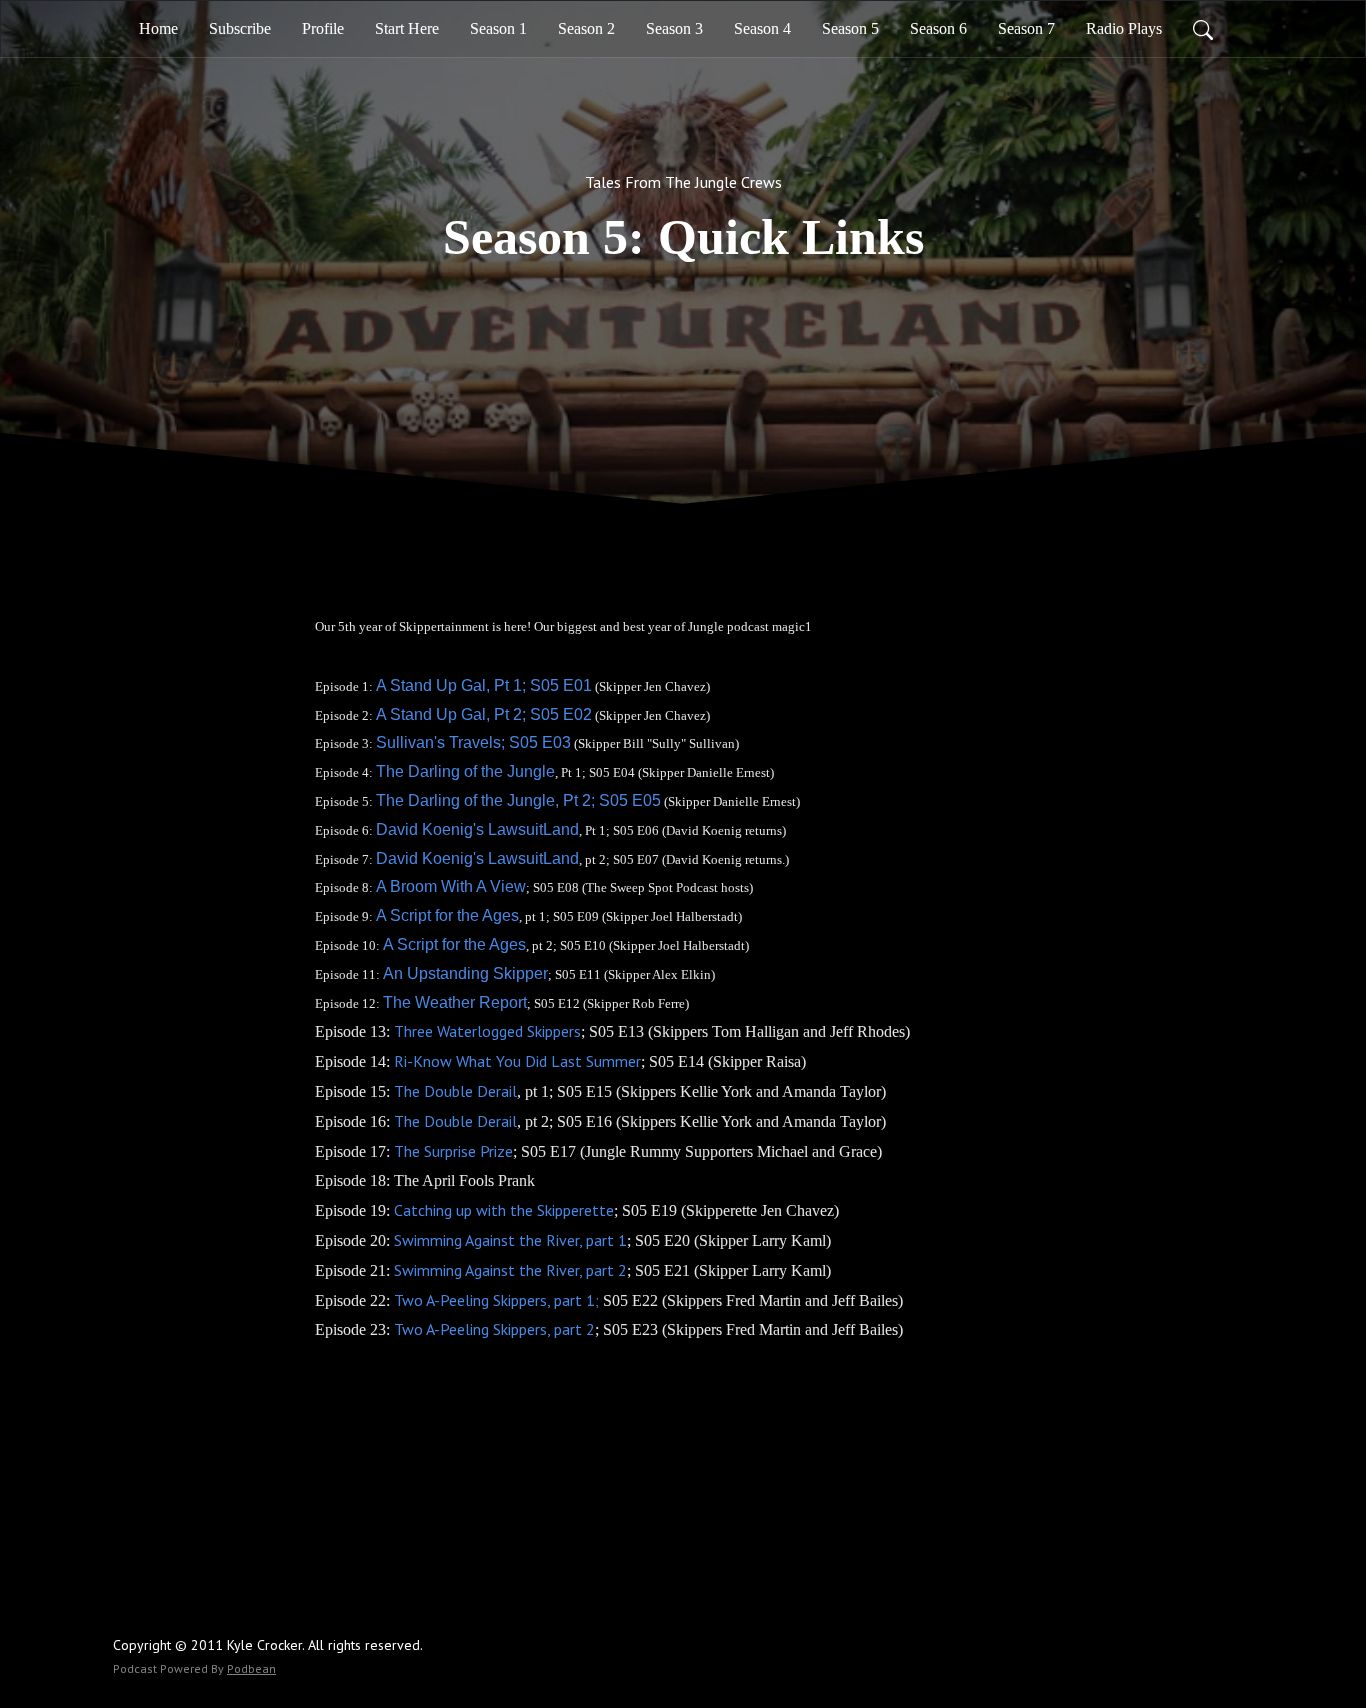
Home (158, 28)
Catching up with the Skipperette (504, 1210)
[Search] (1203, 29)
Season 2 (586, 28)
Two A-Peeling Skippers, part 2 (494, 1329)
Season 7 (1026, 28)
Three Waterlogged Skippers (487, 1031)
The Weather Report (455, 1002)
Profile (323, 28)
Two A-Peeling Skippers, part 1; (496, 1300)
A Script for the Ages (447, 915)
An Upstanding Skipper (465, 973)
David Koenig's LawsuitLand (477, 829)
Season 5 (850, 28)
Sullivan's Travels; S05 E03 (473, 742)
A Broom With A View (451, 886)
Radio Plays (1124, 28)
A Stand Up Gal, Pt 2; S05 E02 (484, 714)
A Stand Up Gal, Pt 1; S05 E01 (484, 685)
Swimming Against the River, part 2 (508, 1270)
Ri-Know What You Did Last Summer (517, 1061)
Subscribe (240, 28)
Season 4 (762, 28)
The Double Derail (455, 1091)
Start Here (407, 28)
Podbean (251, 1668)
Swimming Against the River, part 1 (510, 1240)
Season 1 (498, 28)
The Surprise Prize (453, 1151)
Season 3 (674, 28)
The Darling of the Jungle (465, 771)
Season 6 (938, 28)
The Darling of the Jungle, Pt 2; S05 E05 (518, 800)
